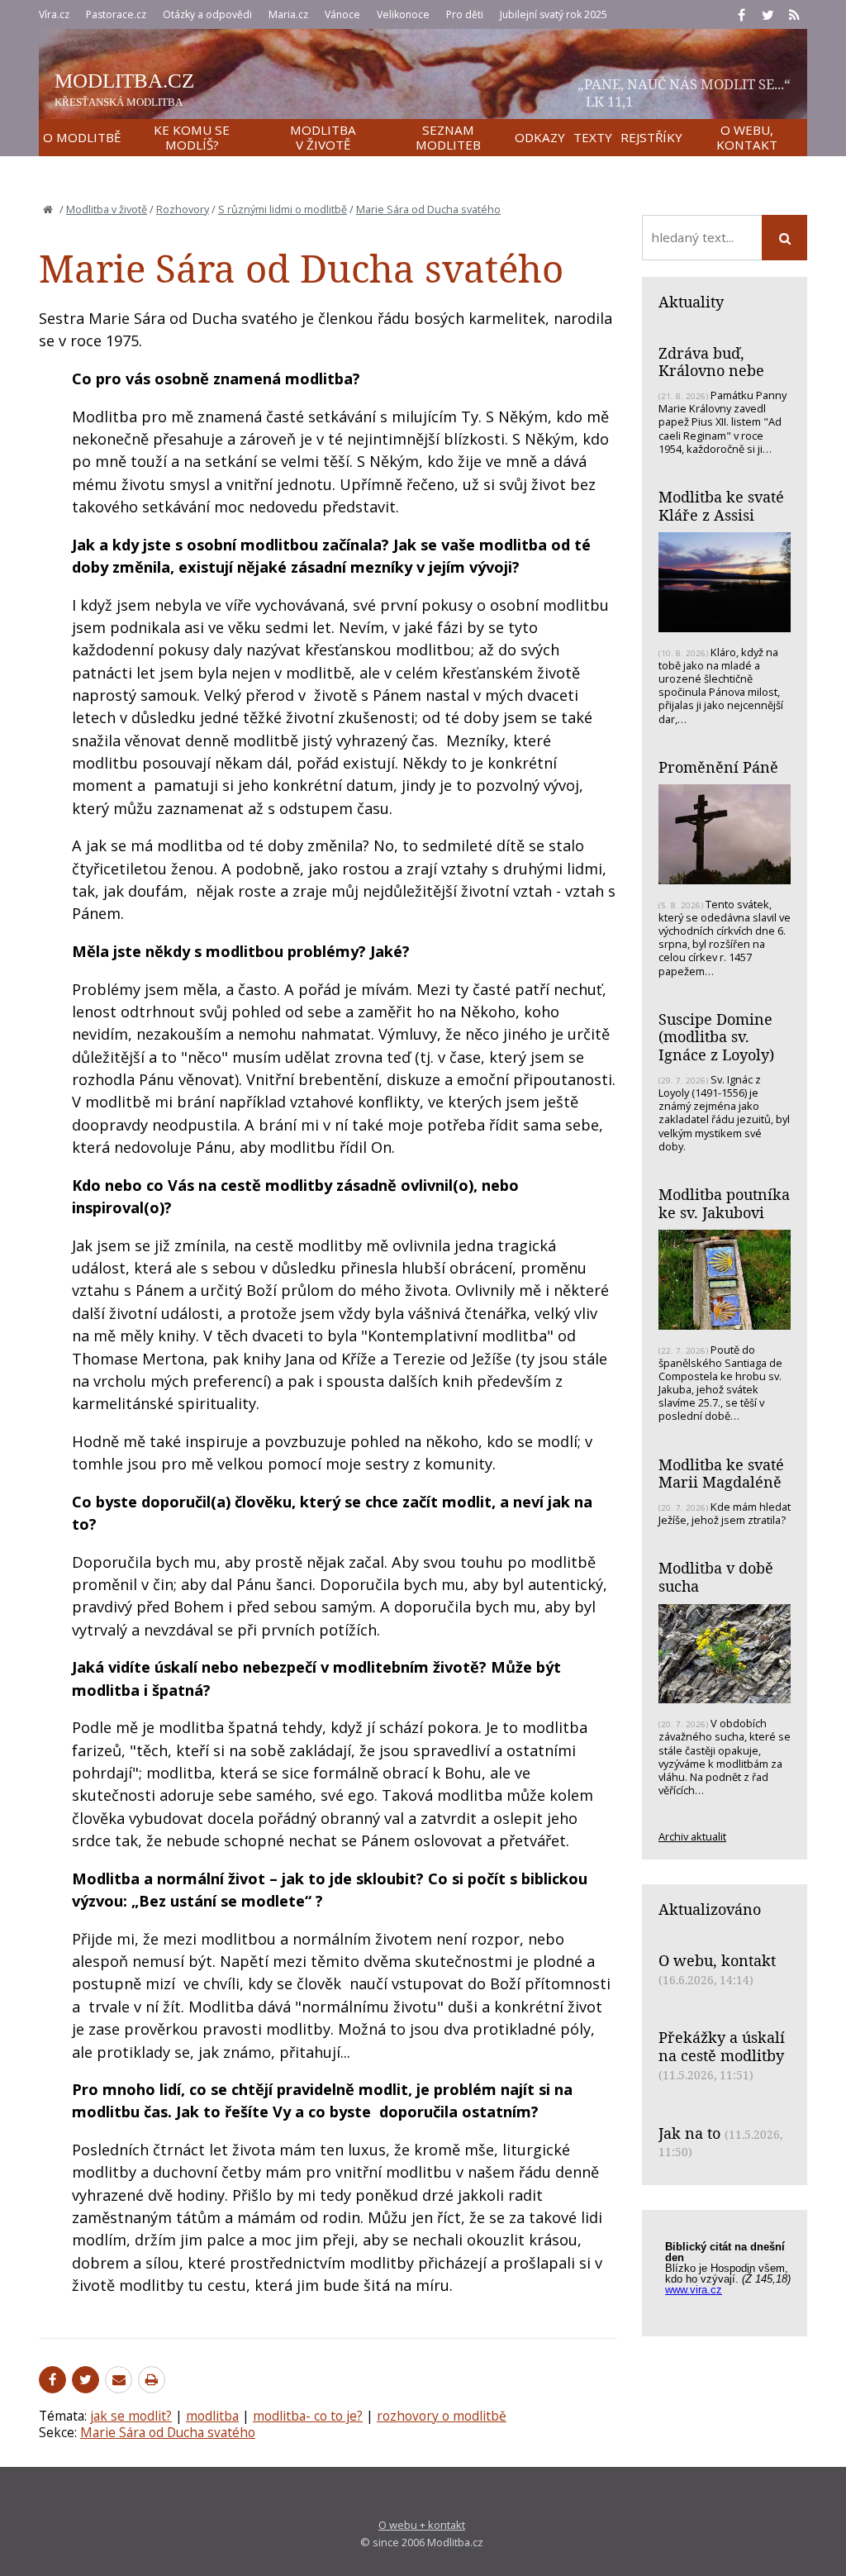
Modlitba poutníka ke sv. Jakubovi (724, 1203)
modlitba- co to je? (308, 2416)
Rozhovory (183, 209)
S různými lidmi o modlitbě (283, 209)
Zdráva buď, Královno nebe (711, 362)
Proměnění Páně (718, 767)
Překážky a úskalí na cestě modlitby (722, 2046)
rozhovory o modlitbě (442, 2416)
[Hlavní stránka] (48, 209)
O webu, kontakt (717, 1960)
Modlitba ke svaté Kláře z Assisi (721, 506)
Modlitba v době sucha (716, 1577)
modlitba (212, 2416)
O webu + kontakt (422, 2525)
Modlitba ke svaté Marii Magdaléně (721, 1474)
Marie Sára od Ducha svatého (428, 209)
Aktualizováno (710, 1909)
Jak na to (689, 2133)
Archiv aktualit (692, 1836)
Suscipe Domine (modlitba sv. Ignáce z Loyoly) (716, 1037)
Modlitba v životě (107, 209)
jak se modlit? (131, 2416)
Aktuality (691, 302)
